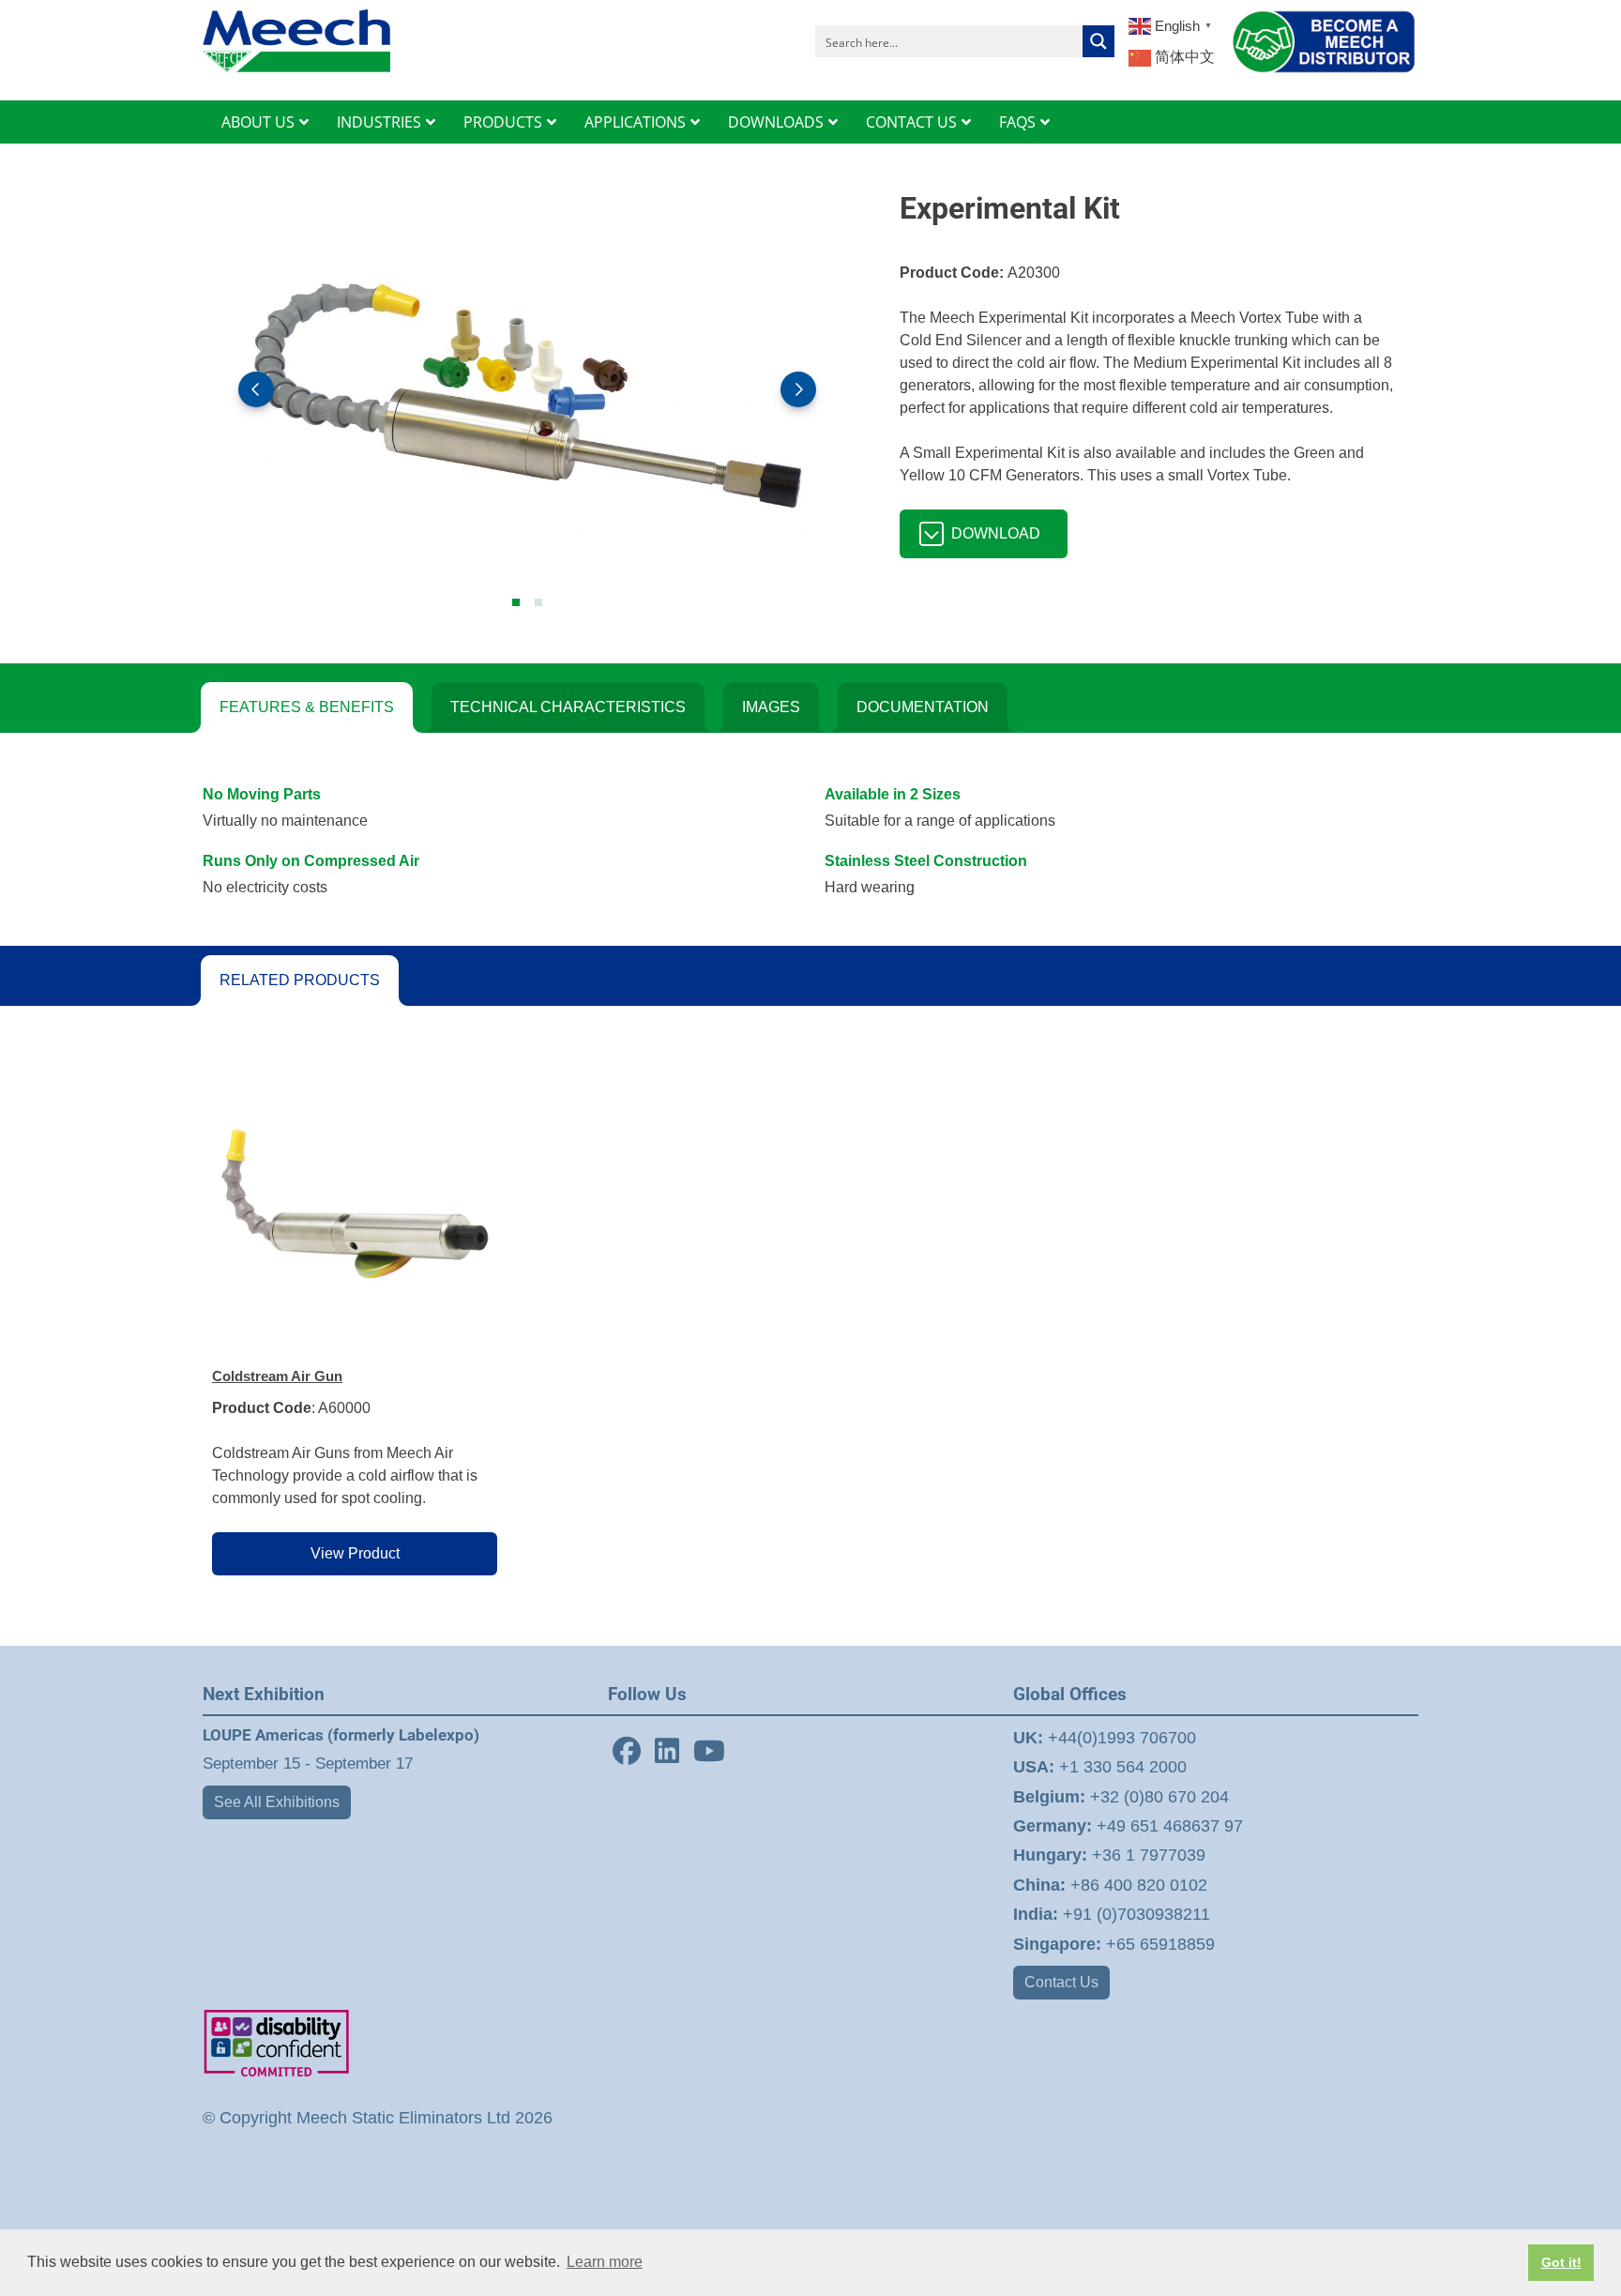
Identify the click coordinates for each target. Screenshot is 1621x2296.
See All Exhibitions (277, 1802)
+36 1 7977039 (1109, 1855)
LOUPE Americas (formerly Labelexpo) (341, 1735)
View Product (355, 1553)
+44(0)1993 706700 (1105, 1738)
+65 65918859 (1114, 1944)
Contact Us (1061, 1982)
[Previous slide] (256, 389)
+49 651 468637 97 (1128, 1826)
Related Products (300, 980)
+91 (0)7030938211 (1112, 1914)
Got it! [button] (1561, 2262)
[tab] (516, 602)
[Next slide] (798, 389)
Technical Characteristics (568, 707)
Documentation (923, 707)
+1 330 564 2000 (1100, 1767)
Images (771, 707)
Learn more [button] (605, 2262)
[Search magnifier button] (1098, 41)
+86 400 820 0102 (1110, 1885)
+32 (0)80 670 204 (1121, 1797)
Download (996, 533)
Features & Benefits (307, 707)
